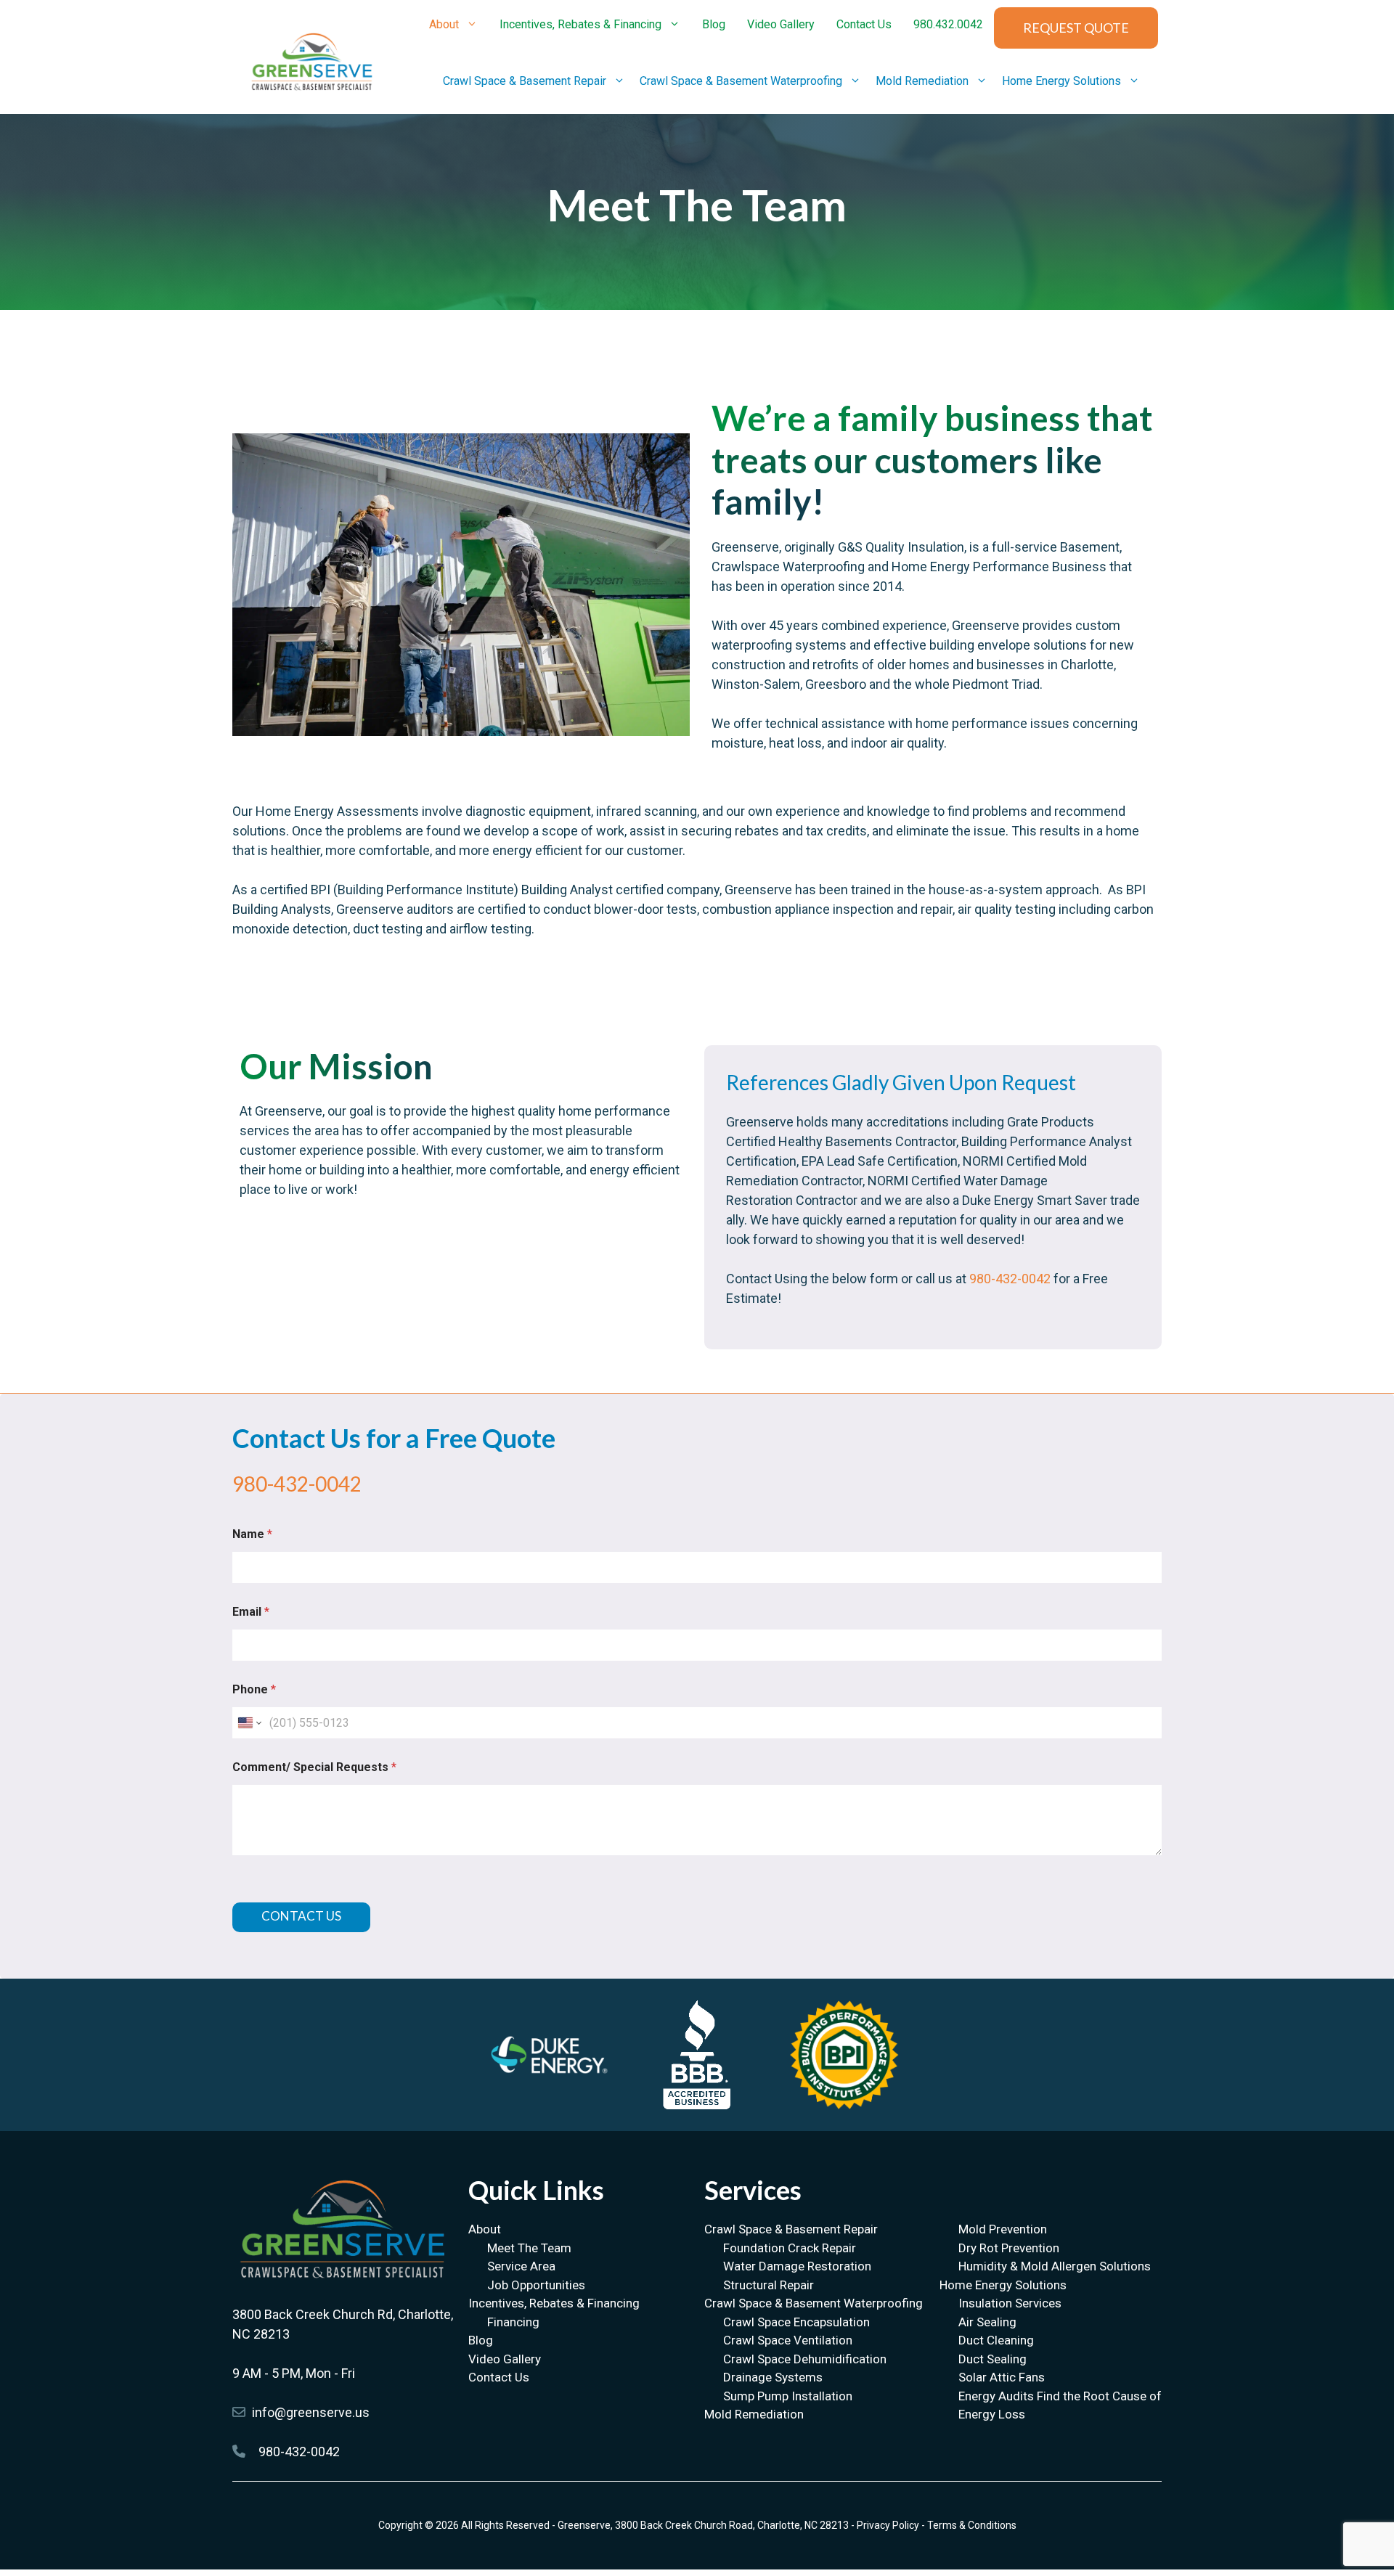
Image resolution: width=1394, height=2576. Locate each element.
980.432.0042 (948, 24)
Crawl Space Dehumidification (805, 2359)
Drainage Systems (773, 2377)
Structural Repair (769, 2285)
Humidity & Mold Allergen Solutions (1055, 2266)
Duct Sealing (992, 2359)
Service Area (521, 2266)
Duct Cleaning (996, 2340)
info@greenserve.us (311, 2412)
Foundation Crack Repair (790, 2248)
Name (252, 1534)
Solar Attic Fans (1002, 2377)
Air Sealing (987, 2322)
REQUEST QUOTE (1076, 28)
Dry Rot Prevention (1009, 2248)
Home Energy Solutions (1061, 81)
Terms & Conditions (972, 2525)
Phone (254, 1689)
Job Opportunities (536, 2285)
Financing (513, 2322)
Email (251, 1612)
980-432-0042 (1011, 1279)
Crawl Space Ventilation (788, 2340)
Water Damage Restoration (797, 2266)
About (444, 24)
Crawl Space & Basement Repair (525, 81)
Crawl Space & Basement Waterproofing (741, 81)
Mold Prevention (1003, 2229)
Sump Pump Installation (788, 2396)
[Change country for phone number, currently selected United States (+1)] (249, 1723)
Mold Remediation (922, 81)
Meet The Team (529, 2248)
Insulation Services (1010, 2303)
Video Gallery (781, 24)
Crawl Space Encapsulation (796, 2322)
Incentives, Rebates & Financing (580, 24)
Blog (714, 24)
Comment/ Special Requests (314, 1767)
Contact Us (864, 24)
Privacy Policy (888, 2525)
